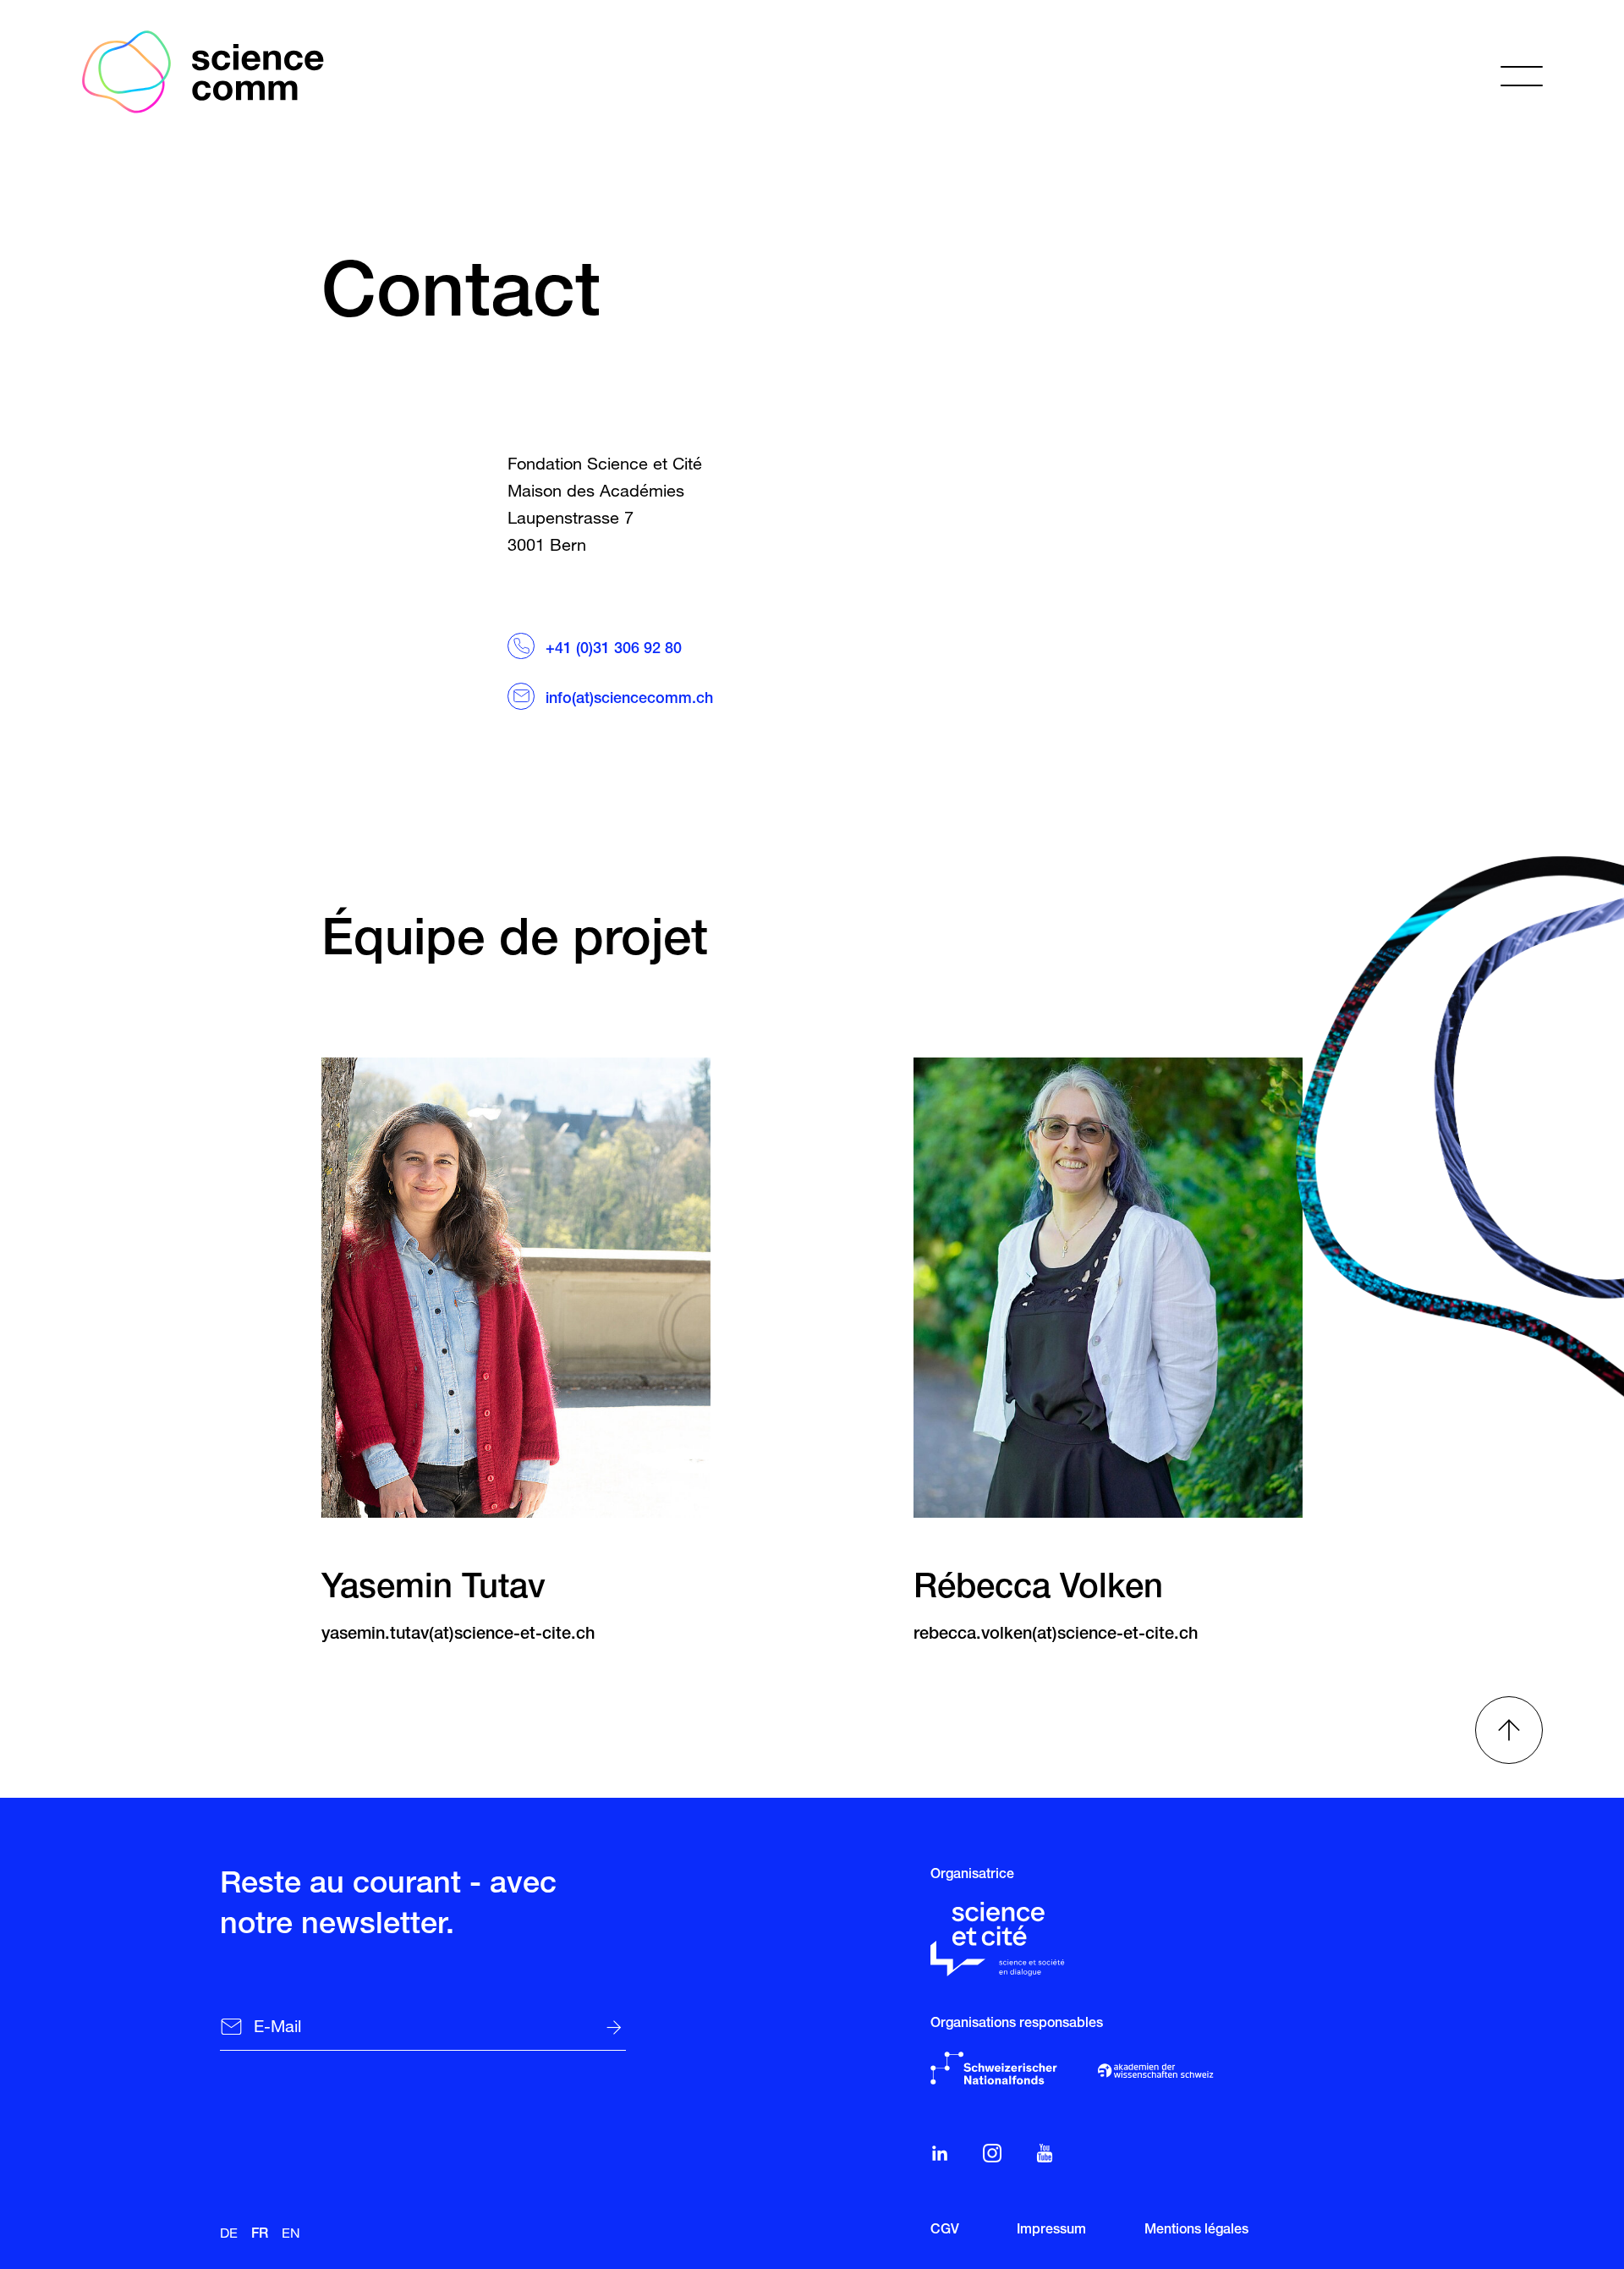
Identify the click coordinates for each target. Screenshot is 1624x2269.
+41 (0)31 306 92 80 (614, 650)
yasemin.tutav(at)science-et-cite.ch (458, 1635)
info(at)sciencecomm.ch (631, 700)
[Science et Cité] (1004, 1939)
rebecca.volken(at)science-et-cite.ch (1056, 1635)
